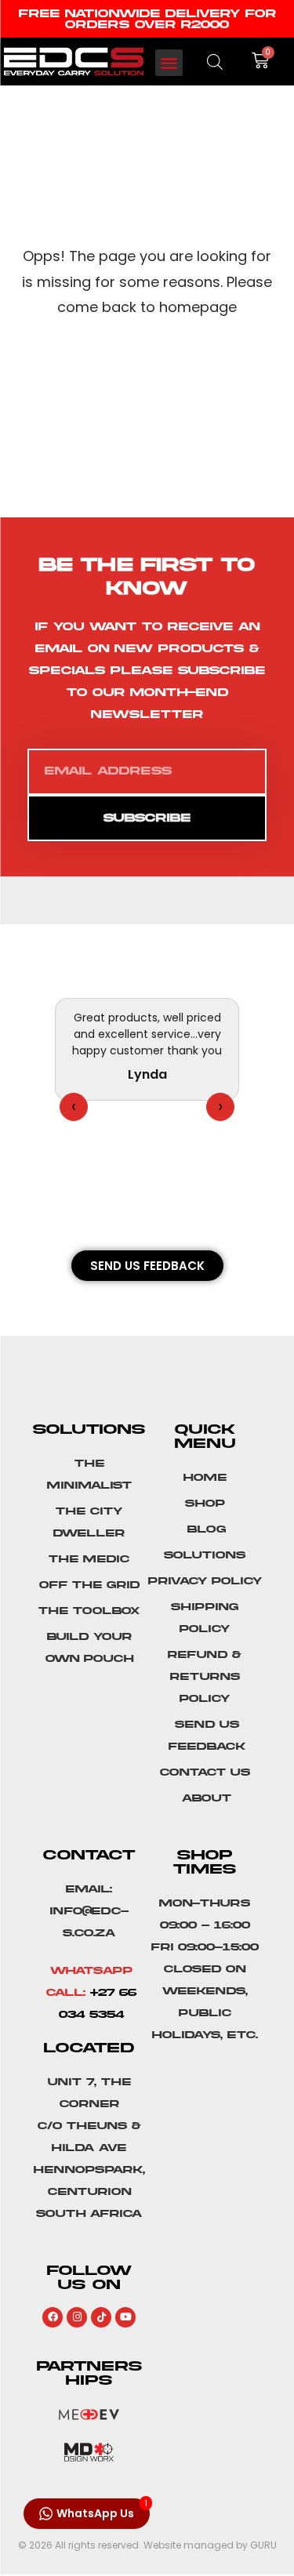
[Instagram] (77, 2317)
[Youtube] (125, 2317)
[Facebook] (53, 2317)
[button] (169, 63)
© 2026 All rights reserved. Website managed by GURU (147, 2545)
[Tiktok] (101, 2317)
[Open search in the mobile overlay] (215, 62)
